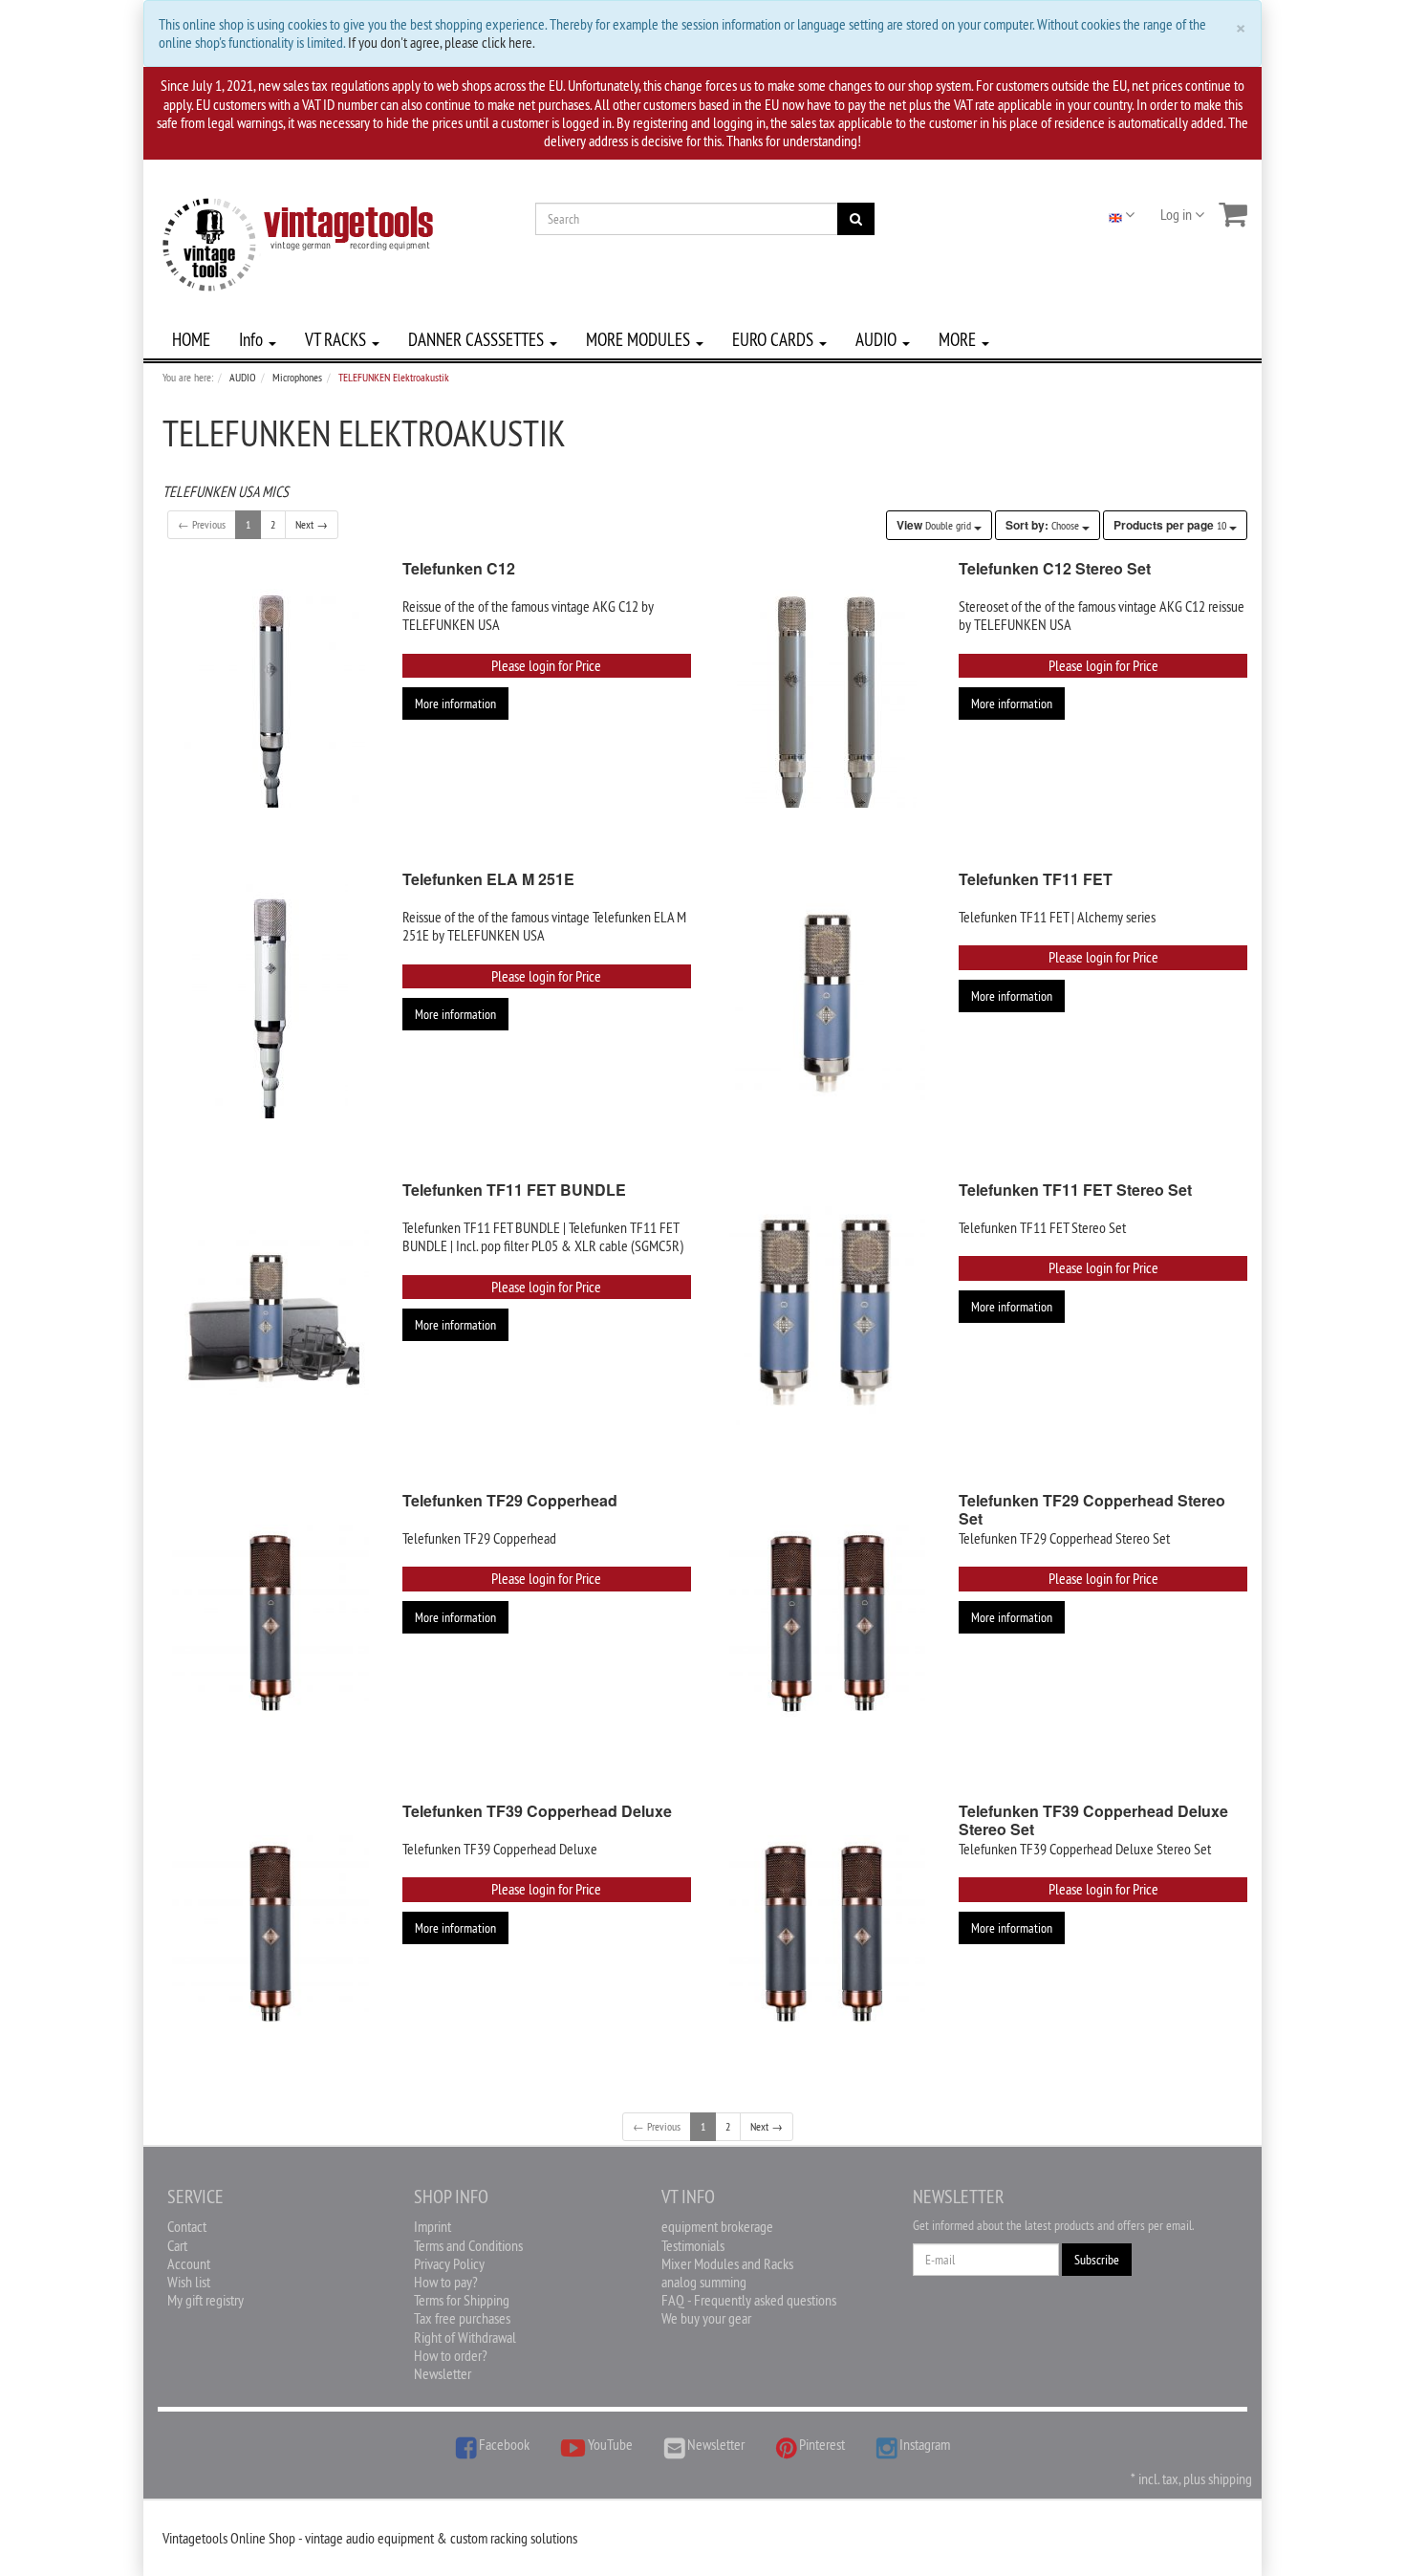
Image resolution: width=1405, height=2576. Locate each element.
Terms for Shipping (462, 2300)
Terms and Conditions (468, 2245)
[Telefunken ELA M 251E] (270, 1001)
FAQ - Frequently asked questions (749, 2300)
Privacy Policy (449, 2263)
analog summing (704, 2282)
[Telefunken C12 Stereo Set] (828, 691)
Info (253, 339)
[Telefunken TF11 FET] (828, 1001)
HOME (191, 339)
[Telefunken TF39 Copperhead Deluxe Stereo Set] (828, 1933)
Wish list (189, 2282)
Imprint (432, 2226)
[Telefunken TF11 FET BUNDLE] (270, 1312)
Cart (177, 2245)
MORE (959, 339)
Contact (187, 2226)
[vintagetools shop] (298, 241)
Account (189, 2263)
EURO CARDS (775, 339)
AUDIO (878, 339)
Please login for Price (546, 665)
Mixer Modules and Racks (727, 2263)
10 (1171, 525)
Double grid (935, 525)
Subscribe (1097, 2260)
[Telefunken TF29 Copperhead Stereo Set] (828, 1623)
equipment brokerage (717, 2226)
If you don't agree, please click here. (442, 42)
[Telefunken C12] (270, 691)
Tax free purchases (462, 2318)
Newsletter (443, 2373)
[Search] (856, 219)
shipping (1230, 2479)
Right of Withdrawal (465, 2337)
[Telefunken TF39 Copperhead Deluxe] (270, 1933)
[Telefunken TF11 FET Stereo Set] (828, 1312)
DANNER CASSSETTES (478, 339)
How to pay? (446, 2282)
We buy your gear (706, 2318)
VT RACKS (337, 339)
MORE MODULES (640, 339)
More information (455, 704)
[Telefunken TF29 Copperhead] (270, 1623)
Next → (312, 524)
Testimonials (693, 2245)
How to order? (451, 2355)
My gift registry (205, 2300)
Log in (1178, 214)
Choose (1044, 525)
